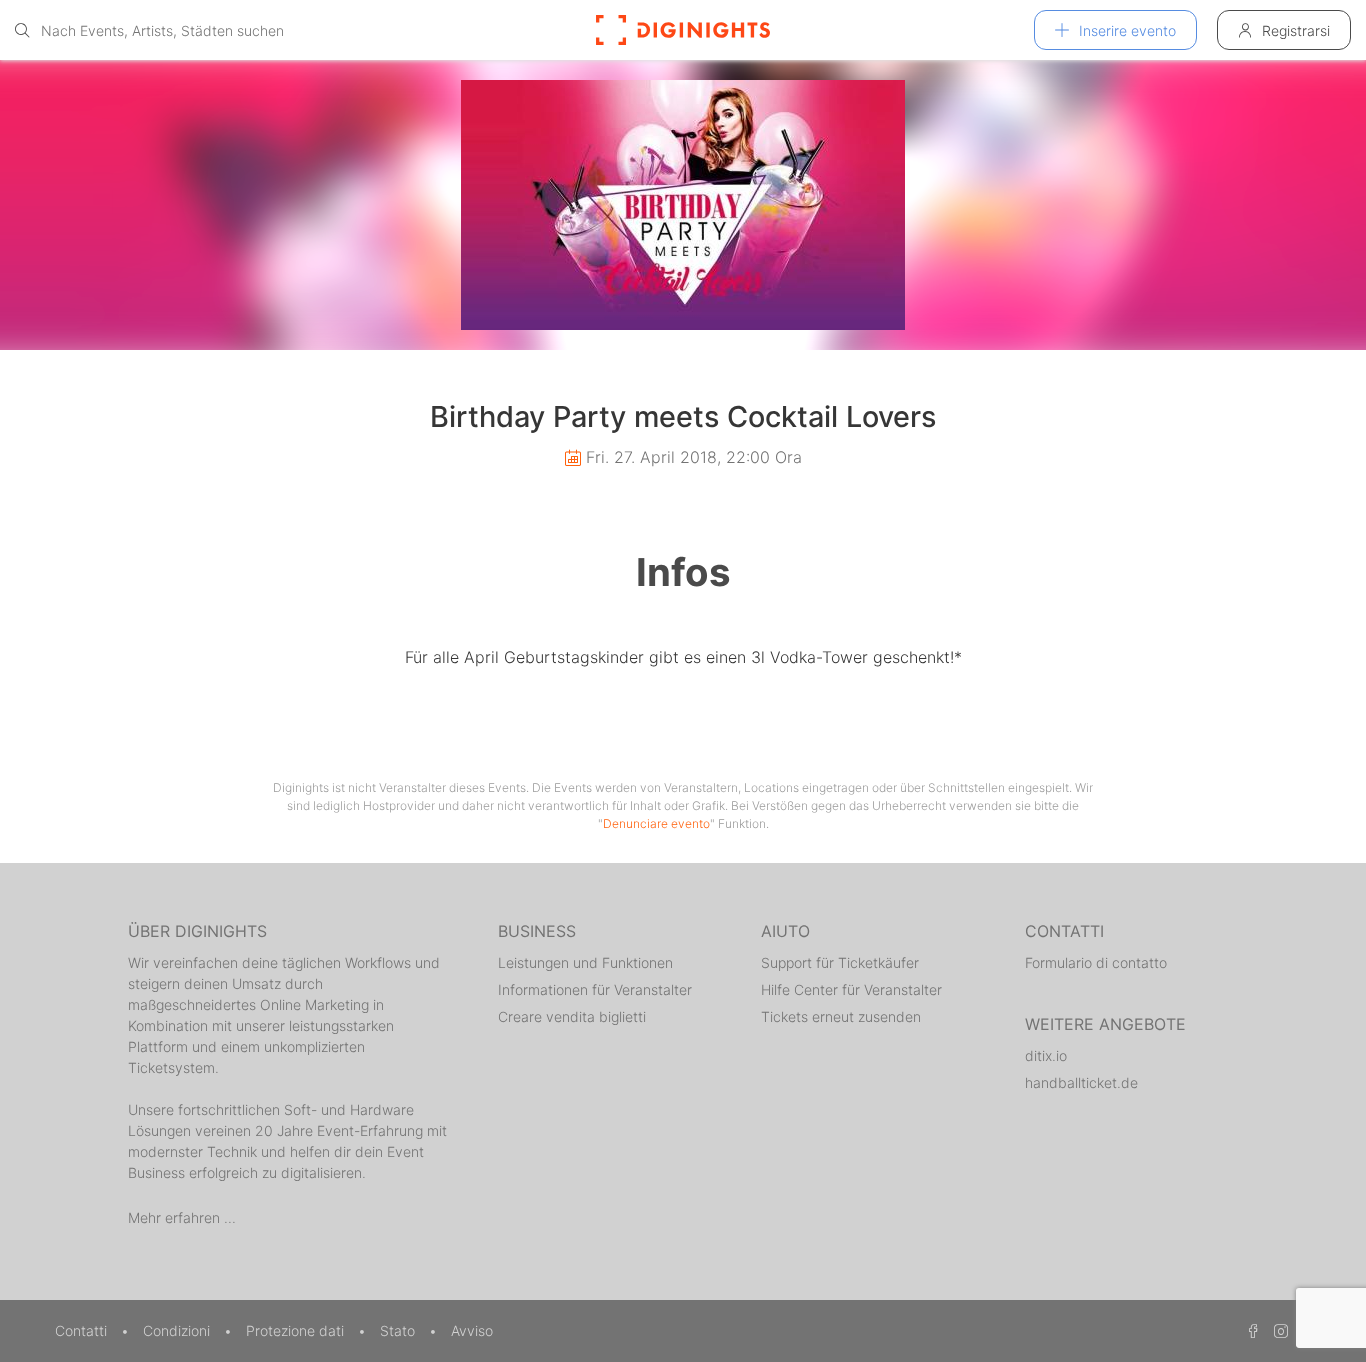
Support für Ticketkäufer (840, 962)
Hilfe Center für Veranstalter (851, 989)
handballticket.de (1081, 1082)
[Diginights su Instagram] (1278, 1330)
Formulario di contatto (1096, 962)
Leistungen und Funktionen (585, 962)
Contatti (83, 1330)
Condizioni (178, 1330)
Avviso (472, 1330)
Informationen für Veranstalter (595, 989)
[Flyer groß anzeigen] (683, 205)
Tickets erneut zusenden (841, 1016)
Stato (399, 1330)
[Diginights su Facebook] (1250, 1330)
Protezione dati (297, 1330)
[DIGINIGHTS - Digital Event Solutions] (683, 30)
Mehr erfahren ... (182, 1217)
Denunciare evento (656, 823)
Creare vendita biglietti (572, 1016)
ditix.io (1046, 1055)
